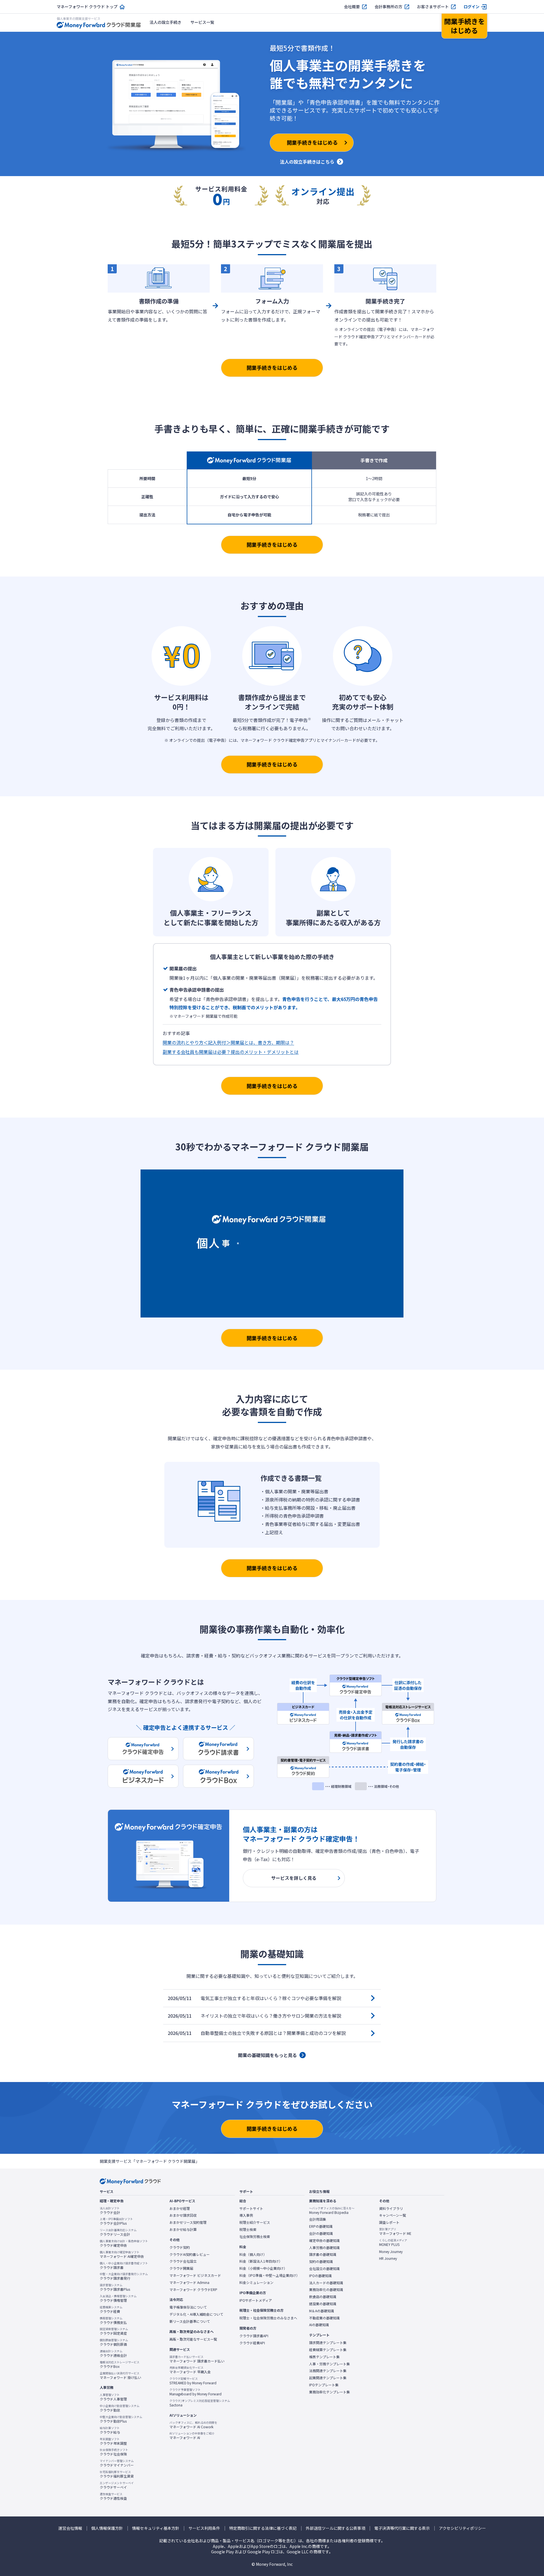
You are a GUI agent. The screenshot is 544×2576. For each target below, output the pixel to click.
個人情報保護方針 (107, 2528)
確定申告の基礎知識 (324, 2241)
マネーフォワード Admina (189, 2282)
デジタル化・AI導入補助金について (196, 2314)
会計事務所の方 (388, 7)
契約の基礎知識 (321, 2262)
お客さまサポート (433, 7)
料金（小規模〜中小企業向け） (263, 2268)
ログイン (471, 7)
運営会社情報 (70, 2528)
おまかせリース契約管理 (188, 2222)
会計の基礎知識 (321, 2233)
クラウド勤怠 (120, 2408)
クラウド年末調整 (113, 2441)
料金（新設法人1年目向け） (261, 2261)
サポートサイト (251, 2208)
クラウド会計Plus (116, 2221)
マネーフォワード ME (395, 2231)
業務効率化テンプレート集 (330, 2392)
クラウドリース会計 (118, 2232)
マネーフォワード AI (192, 2436)
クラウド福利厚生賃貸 (117, 2474)
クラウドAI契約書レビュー (190, 2254)
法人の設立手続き (165, 22)
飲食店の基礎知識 (323, 2297)
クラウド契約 (180, 2247)
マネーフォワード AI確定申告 (122, 2254)
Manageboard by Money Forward (195, 2392)
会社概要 (352, 7)
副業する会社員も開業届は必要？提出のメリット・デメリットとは (231, 1052)
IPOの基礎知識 (320, 2276)
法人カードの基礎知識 (326, 2283)
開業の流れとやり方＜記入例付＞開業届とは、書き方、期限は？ (228, 1042)
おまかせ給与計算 (183, 2229)
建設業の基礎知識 (323, 2304)
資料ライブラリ (391, 2208)
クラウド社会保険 (114, 2452)
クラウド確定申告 (124, 2243)
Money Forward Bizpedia (332, 2210)
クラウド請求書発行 (124, 2276)
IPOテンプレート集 (324, 2385)
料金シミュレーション (256, 2282)
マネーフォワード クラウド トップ (87, 7)
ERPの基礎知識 (321, 2226)
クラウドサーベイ (117, 2485)
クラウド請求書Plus (115, 2287)
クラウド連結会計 (113, 2353)
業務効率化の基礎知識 (326, 2290)
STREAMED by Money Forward (193, 2381)
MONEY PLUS (393, 2243)
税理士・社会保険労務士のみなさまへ (268, 2318)
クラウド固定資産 (114, 2331)
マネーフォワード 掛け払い (120, 2376)
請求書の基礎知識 (323, 2254)
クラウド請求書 (124, 2265)
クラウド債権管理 (118, 2298)
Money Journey (391, 2252)
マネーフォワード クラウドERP (193, 2290)
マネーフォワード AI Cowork (193, 2425)
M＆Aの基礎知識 (322, 2311)
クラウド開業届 (181, 2268)
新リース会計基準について (190, 2321)
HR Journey (388, 2258)
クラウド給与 (110, 2430)
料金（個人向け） (253, 2254)
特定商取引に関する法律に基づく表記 (263, 2528)
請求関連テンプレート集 (328, 2343)
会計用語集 (318, 2219)
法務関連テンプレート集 (328, 2371)
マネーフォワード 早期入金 (190, 2370)
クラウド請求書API (254, 2336)
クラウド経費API (252, 2343)
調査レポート (389, 2222)
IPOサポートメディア (256, 2300)
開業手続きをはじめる (272, 368)
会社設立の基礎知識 (324, 2269)
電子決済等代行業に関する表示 (402, 2528)
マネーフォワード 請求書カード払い (197, 2359)
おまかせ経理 (180, 2208)
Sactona (200, 2403)
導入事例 (246, 2215)
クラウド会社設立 (183, 2261)
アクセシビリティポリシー (462, 2528)
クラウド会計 (110, 2210)
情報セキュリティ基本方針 (156, 2528)
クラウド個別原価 (114, 2342)
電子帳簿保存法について (188, 2307)
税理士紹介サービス (255, 2222)
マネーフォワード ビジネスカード (195, 2275)
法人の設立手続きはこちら (307, 162)
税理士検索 (248, 2229)
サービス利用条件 (204, 2528)
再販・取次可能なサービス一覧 (193, 2339)
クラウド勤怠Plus (121, 2419)
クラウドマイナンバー (117, 2463)
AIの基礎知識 (319, 2325)
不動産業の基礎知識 (324, 2318)
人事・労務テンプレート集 (330, 2364)
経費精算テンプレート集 (328, 2350)
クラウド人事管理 (113, 2397)
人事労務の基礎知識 (324, 2248)
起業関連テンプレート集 (328, 2378)
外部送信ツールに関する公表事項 (335, 2528)
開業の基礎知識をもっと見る (267, 2055)
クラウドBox (120, 2364)
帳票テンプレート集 (324, 2357)
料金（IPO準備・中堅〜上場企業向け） (269, 2275)
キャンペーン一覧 (393, 2215)
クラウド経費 (111, 2309)
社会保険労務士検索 (255, 2237)
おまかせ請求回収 (183, 2215)
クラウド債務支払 (113, 2320)
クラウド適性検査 (113, 2496)
